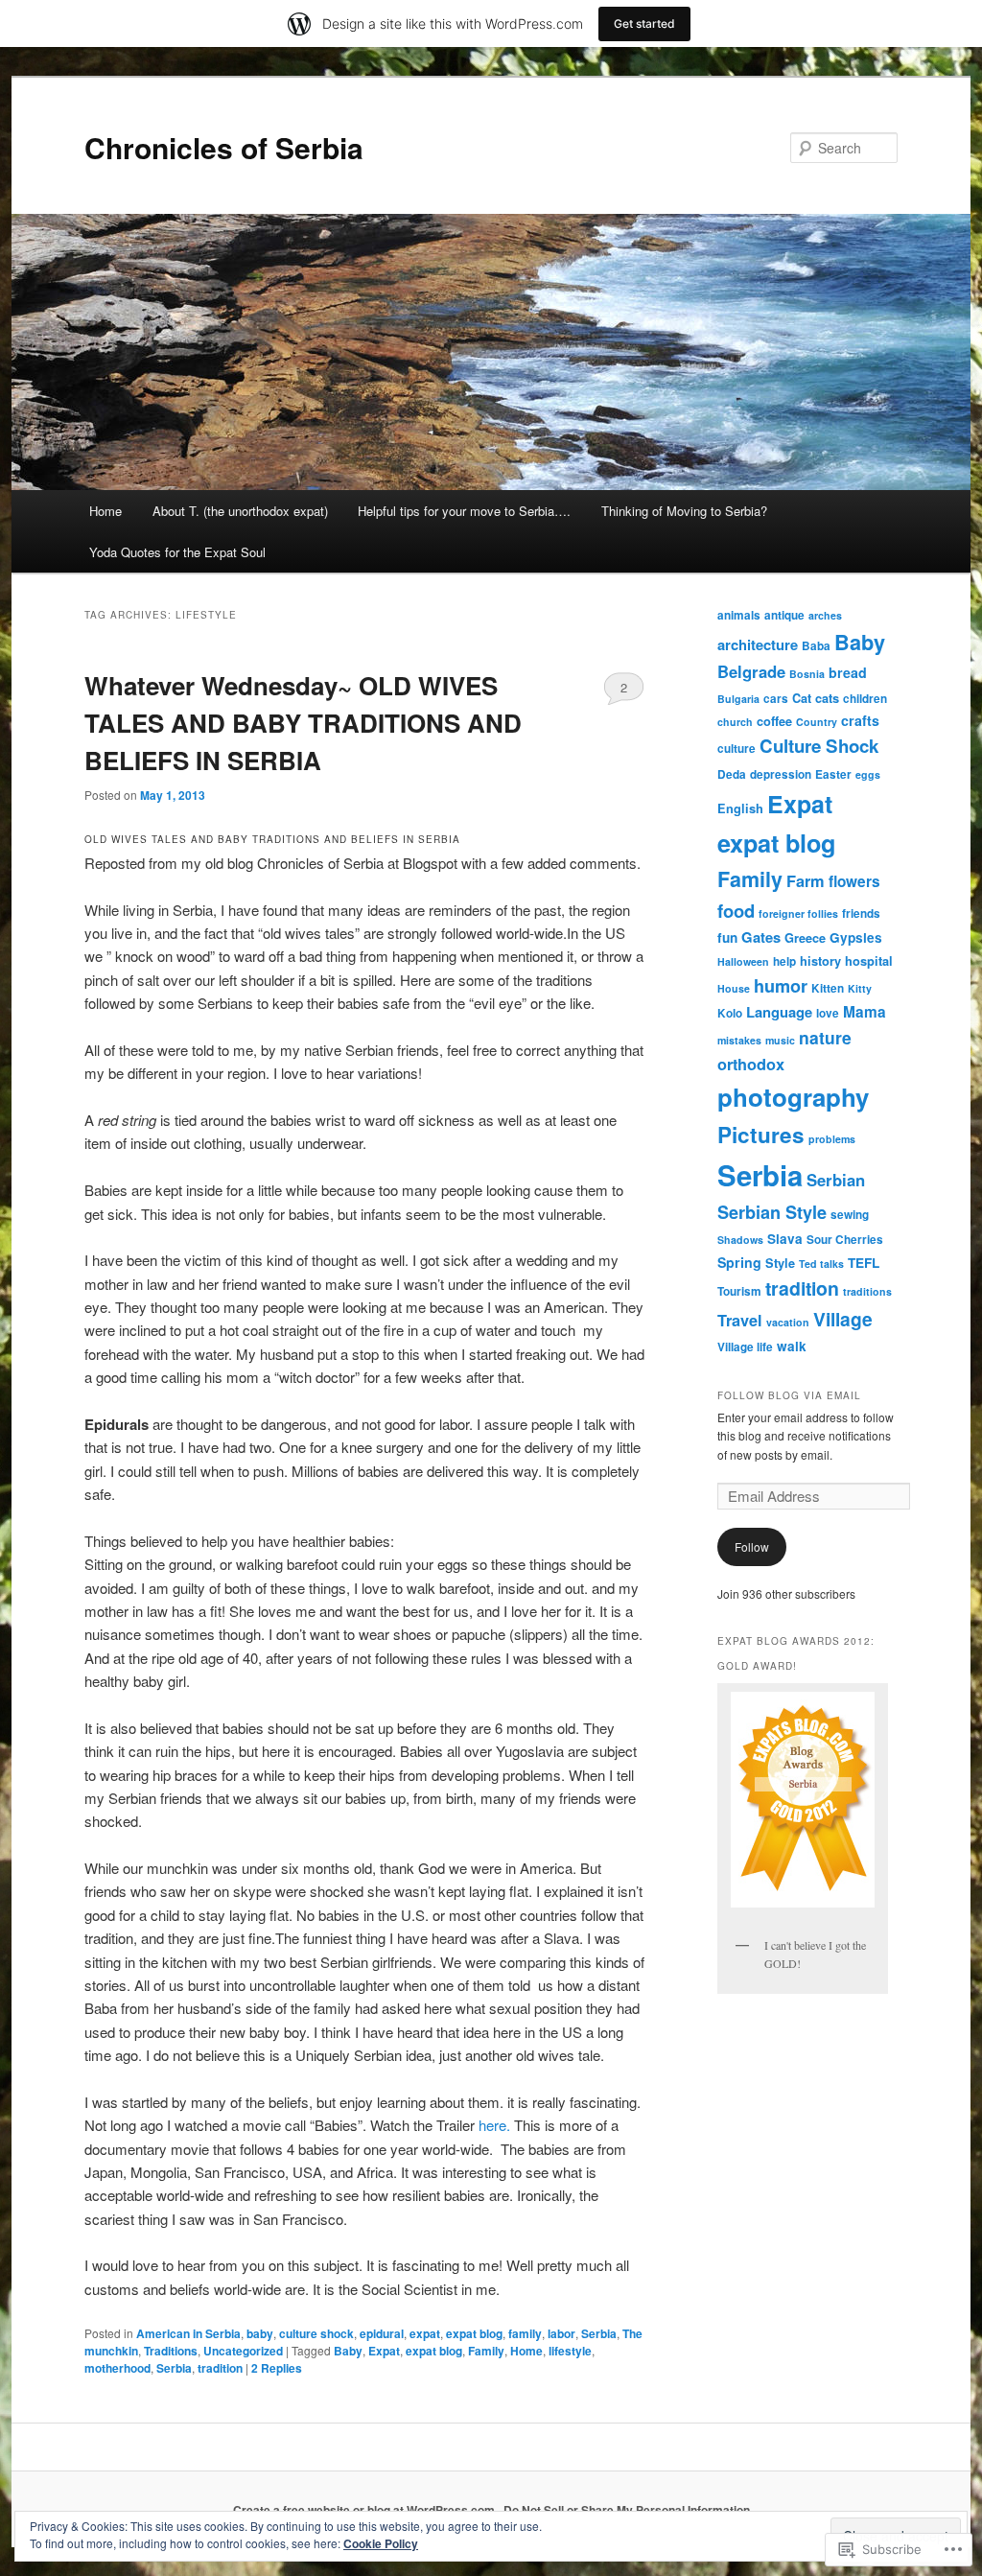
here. (494, 2125)
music (780, 1040)
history (820, 961)
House (734, 988)
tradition (220, 2368)
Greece (805, 938)
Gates (761, 937)
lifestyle (570, 2351)
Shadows (740, 1240)
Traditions (171, 2351)
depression (781, 774)
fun (727, 937)
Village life (745, 1347)
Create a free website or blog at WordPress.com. (365, 2510)
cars (776, 699)
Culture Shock (819, 746)
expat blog (474, 2333)
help (784, 961)
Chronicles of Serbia (224, 147)
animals (739, 615)
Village (843, 1319)
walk (792, 1346)
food (736, 911)
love (828, 1013)
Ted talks (821, 1264)
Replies (277, 2368)
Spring (739, 1262)
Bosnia (807, 674)
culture (736, 749)
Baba (816, 646)
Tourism (739, 1291)
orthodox (751, 1064)
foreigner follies (798, 913)
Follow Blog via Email (789, 1395)
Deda (732, 774)
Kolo (730, 1013)
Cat (802, 698)
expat (425, 2333)
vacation (788, 1322)
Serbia (599, 2333)
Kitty (860, 988)
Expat (384, 2351)
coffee (774, 721)
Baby (348, 2351)
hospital (869, 961)
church (735, 722)
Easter (833, 774)
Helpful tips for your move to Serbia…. (464, 511)
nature (825, 1037)
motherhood (117, 2368)
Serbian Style (772, 1212)
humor (781, 986)
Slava (785, 1239)
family (525, 2333)
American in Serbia (188, 2333)
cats (827, 698)
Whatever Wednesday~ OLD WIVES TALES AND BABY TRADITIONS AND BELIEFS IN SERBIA (303, 723)
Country (817, 722)
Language (779, 1012)
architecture (758, 644)
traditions (867, 1291)
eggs (868, 774)
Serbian (836, 1180)
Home (105, 511)
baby (260, 2333)
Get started (644, 23)
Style (780, 1263)
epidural (382, 2333)
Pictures (761, 1135)
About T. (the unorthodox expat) (240, 511)
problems (832, 1139)
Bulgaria (738, 699)
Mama (865, 1012)
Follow (752, 1546)
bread (848, 672)
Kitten (828, 988)
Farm (806, 881)
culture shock (316, 2333)
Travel (740, 1320)
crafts (860, 720)
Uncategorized (243, 2351)
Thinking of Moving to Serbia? (684, 511)
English (740, 808)
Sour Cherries (845, 1240)
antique (784, 615)
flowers (854, 881)
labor (561, 2333)
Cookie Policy (381, 2543)
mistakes (739, 1040)
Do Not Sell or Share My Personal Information (627, 2510)
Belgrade (751, 671)
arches (825, 615)
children (865, 699)
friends (861, 913)
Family (486, 2351)
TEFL (864, 1263)
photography (793, 1097)
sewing (850, 1215)
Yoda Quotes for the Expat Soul (177, 552)
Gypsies (856, 937)
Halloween (743, 961)
